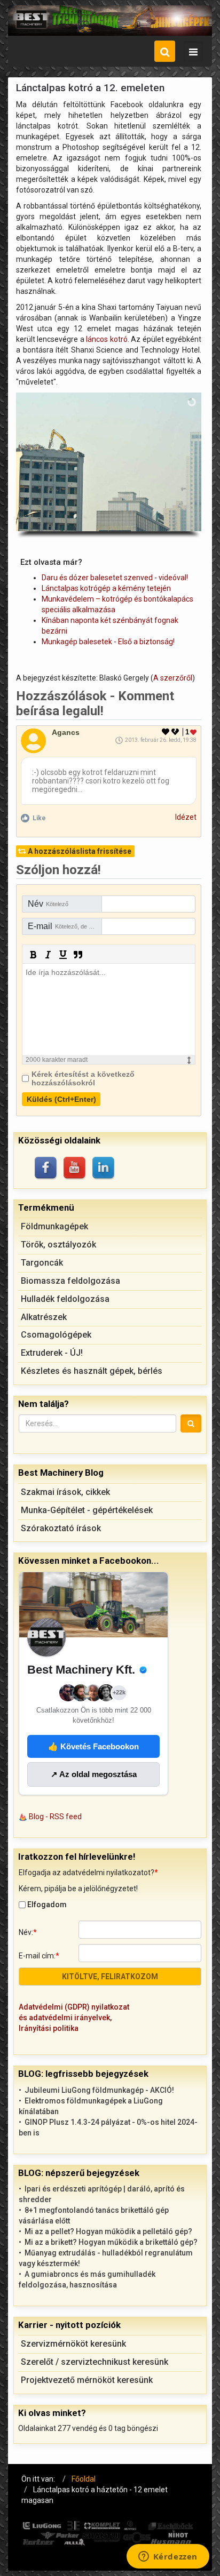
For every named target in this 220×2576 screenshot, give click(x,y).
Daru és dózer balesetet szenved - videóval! (115, 578)
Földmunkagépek (54, 1226)
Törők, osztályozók (58, 1245)
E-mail (65, 926)
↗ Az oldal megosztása (94, 1774)
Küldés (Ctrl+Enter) (61, 1099)
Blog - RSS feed (55, 1817)
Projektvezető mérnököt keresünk (87, 2380)
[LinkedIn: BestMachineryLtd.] (104, 1169)
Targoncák (42, 1263)
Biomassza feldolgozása (70, 1281)
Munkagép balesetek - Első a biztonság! (108, 642)
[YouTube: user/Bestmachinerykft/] (75, 1169)
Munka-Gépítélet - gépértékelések (87, 1510)
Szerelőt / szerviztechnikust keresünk (95, 2362)
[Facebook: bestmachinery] (46, 1169)
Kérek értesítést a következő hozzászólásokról (83, 1078)
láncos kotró (107, 339)
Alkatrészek (44, 1317)
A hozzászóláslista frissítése (80, 851)
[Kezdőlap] (110, 21)
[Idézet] (78, 955)
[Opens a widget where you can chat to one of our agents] (168, 2557)
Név (48, 904)
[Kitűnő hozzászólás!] (166, 732)
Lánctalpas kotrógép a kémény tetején (106, 588)
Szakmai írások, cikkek (65, 1492)
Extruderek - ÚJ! (52, 1353)
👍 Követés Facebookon (93, 1746)
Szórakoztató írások (61, 1528)
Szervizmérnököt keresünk (73, 2344)
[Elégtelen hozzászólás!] (176, 732)
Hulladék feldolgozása (65, 1299)
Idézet (186, 817)
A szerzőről (173, 678)
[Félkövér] (33, 955)
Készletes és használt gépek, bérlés (92, 1371)
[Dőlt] (48, 955)
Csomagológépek (56, 1335)
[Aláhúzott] (63, 955)
